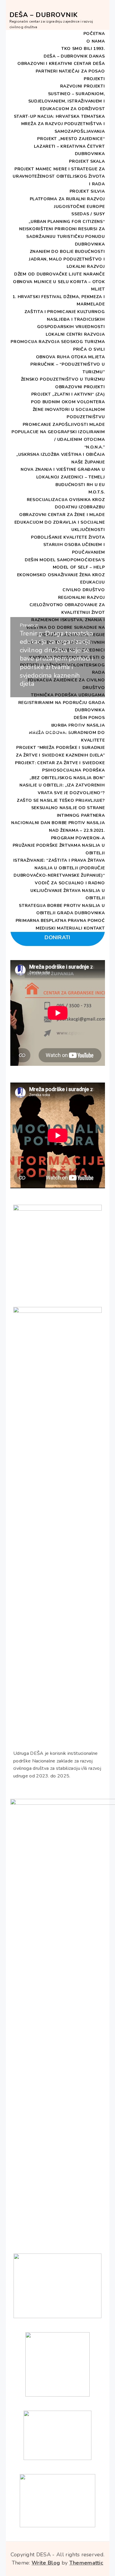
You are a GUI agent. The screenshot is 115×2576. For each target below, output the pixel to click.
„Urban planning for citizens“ (67, 222)
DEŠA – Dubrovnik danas (74, 56)
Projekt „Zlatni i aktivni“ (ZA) (68, 394)
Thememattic (86, 2563)
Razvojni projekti (83, 86)
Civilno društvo (84, 590)
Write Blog (46, 2563)
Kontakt (94, 928)
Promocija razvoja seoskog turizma (58, 342)
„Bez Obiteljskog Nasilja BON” (67, 778)
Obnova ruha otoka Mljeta (70, 357)
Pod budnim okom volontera (68, 402)
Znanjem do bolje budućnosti (67, 252)
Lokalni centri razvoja (75, 334)
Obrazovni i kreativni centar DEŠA (61, 64)
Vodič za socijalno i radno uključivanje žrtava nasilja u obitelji (68, 890)
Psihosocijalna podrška (73, 770)
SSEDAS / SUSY (88, 214)
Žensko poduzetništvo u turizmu (63, 379)
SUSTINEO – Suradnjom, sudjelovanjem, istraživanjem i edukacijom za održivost (67, 101)
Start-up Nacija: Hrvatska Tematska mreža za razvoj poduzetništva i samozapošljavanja (59, 124)
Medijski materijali (59, 928)
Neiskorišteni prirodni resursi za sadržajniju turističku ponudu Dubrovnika (62, 236)
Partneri (47, 71)
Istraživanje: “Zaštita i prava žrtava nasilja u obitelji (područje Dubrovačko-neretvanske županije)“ (59, 868)
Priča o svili (89, 349)
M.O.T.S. (97, 492)
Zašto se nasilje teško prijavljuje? (61, 800)
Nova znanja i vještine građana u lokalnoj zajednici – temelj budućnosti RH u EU (63, 477)
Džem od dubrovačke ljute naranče (59, 274)
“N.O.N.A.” (95, 447)
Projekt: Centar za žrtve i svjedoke (60, 763)
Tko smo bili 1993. (83, 49)
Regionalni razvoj (82, 598)
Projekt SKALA (87, 161)
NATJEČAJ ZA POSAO (82, 71)
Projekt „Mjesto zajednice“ (71, 139)
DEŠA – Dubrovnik (44, 15)
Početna (94, 34)
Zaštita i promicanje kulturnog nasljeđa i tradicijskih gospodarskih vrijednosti (65, 319)
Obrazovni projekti (80, 387)
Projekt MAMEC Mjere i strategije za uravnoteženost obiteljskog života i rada (59, 177)
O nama (96, 41)
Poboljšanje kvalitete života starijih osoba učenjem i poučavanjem (68, 545)
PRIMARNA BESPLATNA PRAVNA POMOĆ (60, 921)
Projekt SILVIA (87, 191)
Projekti (94, 79)
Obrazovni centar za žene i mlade (62, 515)
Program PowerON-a (78, 838)
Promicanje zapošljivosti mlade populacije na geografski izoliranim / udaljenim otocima (58, 432)
